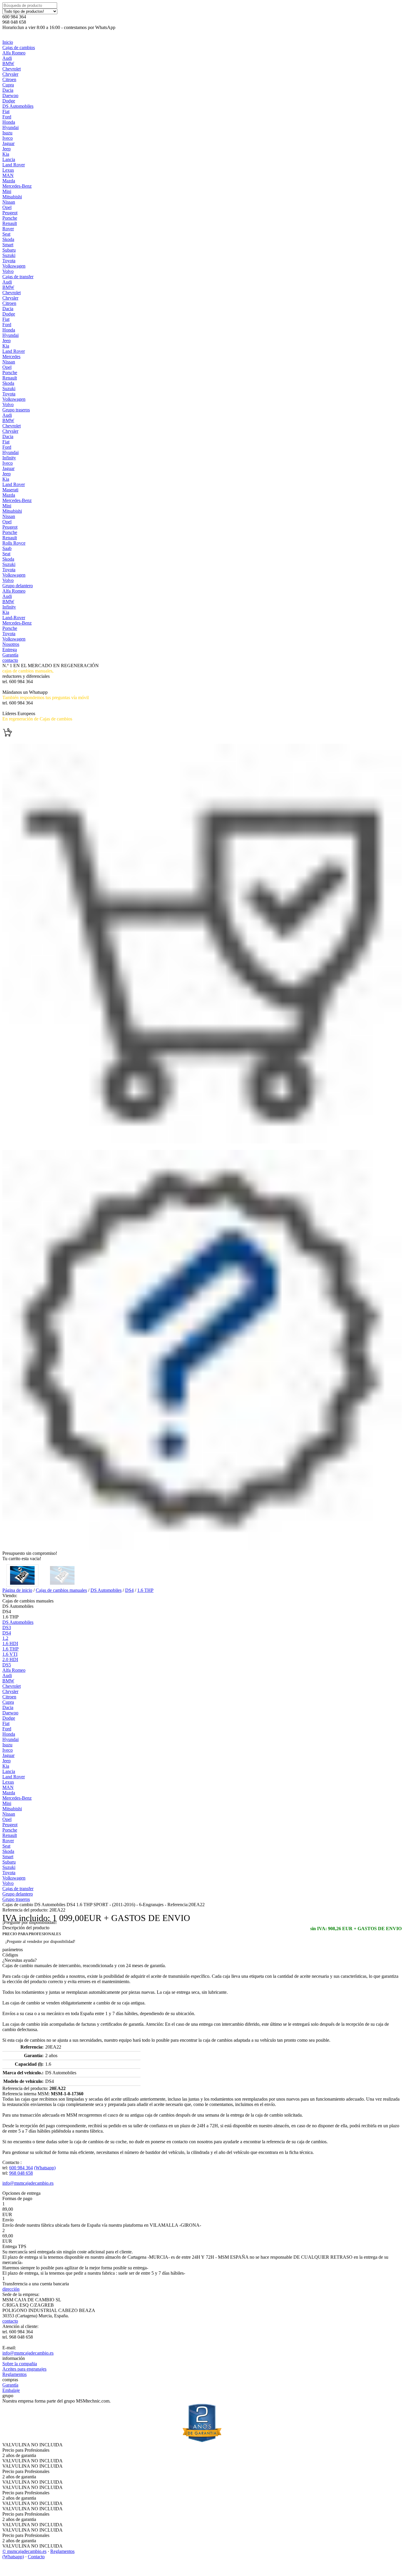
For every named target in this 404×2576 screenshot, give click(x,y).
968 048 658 (21, 2173)
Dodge (9, 101)
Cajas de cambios (19, 48)
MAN (8, 175)
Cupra (8, 85)
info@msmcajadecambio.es (28, 2183)
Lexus (8, 170)
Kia (6, 154)
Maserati (10, 490)
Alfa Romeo (14, 53)
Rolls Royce (14, 543)
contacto (10, 660)
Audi (7, 58)
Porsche (10, 218)
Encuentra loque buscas (24, 724)
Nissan (9, 202)
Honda (9, 122)
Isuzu (7, 133)
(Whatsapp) (45, 2168)
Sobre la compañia (20, 2364)
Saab (7, 548)
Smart (8, 245)
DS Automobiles (18, 106)
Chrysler (10, 74)
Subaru (9, 250)
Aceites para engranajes (24, 2369)
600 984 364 (21, 2168)
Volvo (8, 271)
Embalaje (11, 2390)
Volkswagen (14, 266)
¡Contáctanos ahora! (21, 708)
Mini (7, 191)
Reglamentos (14, 2374)
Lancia (9, 159)
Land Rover (14, 165)
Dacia (8, 90)
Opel (7, 207)
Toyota (9, 261)
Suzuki (9, 255)
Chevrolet (12, 69)
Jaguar (8, 143)
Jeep (7, 149)
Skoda (8, 239)
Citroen (9, 79)
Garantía (10, 655)
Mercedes (11, 357)
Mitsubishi (12, 197)
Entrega (10, 650)
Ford (7, 117)
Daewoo (10, 95)
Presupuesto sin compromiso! (30, 1553)
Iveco (8, 138)
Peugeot (10, 213)
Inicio (8, 42)
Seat (6, 234)
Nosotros (11, 644)
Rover (8, 229)
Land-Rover (14, 618)
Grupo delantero (18, 586)
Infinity (9, 458)
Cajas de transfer (18, 277)
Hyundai (10, 127)
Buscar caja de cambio (23, 687)
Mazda (9, 181)
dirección (11, 2289)
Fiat (6, 111)
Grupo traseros (16, 410)
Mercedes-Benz (17, 186)
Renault (10, 223)
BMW (8, 63)
